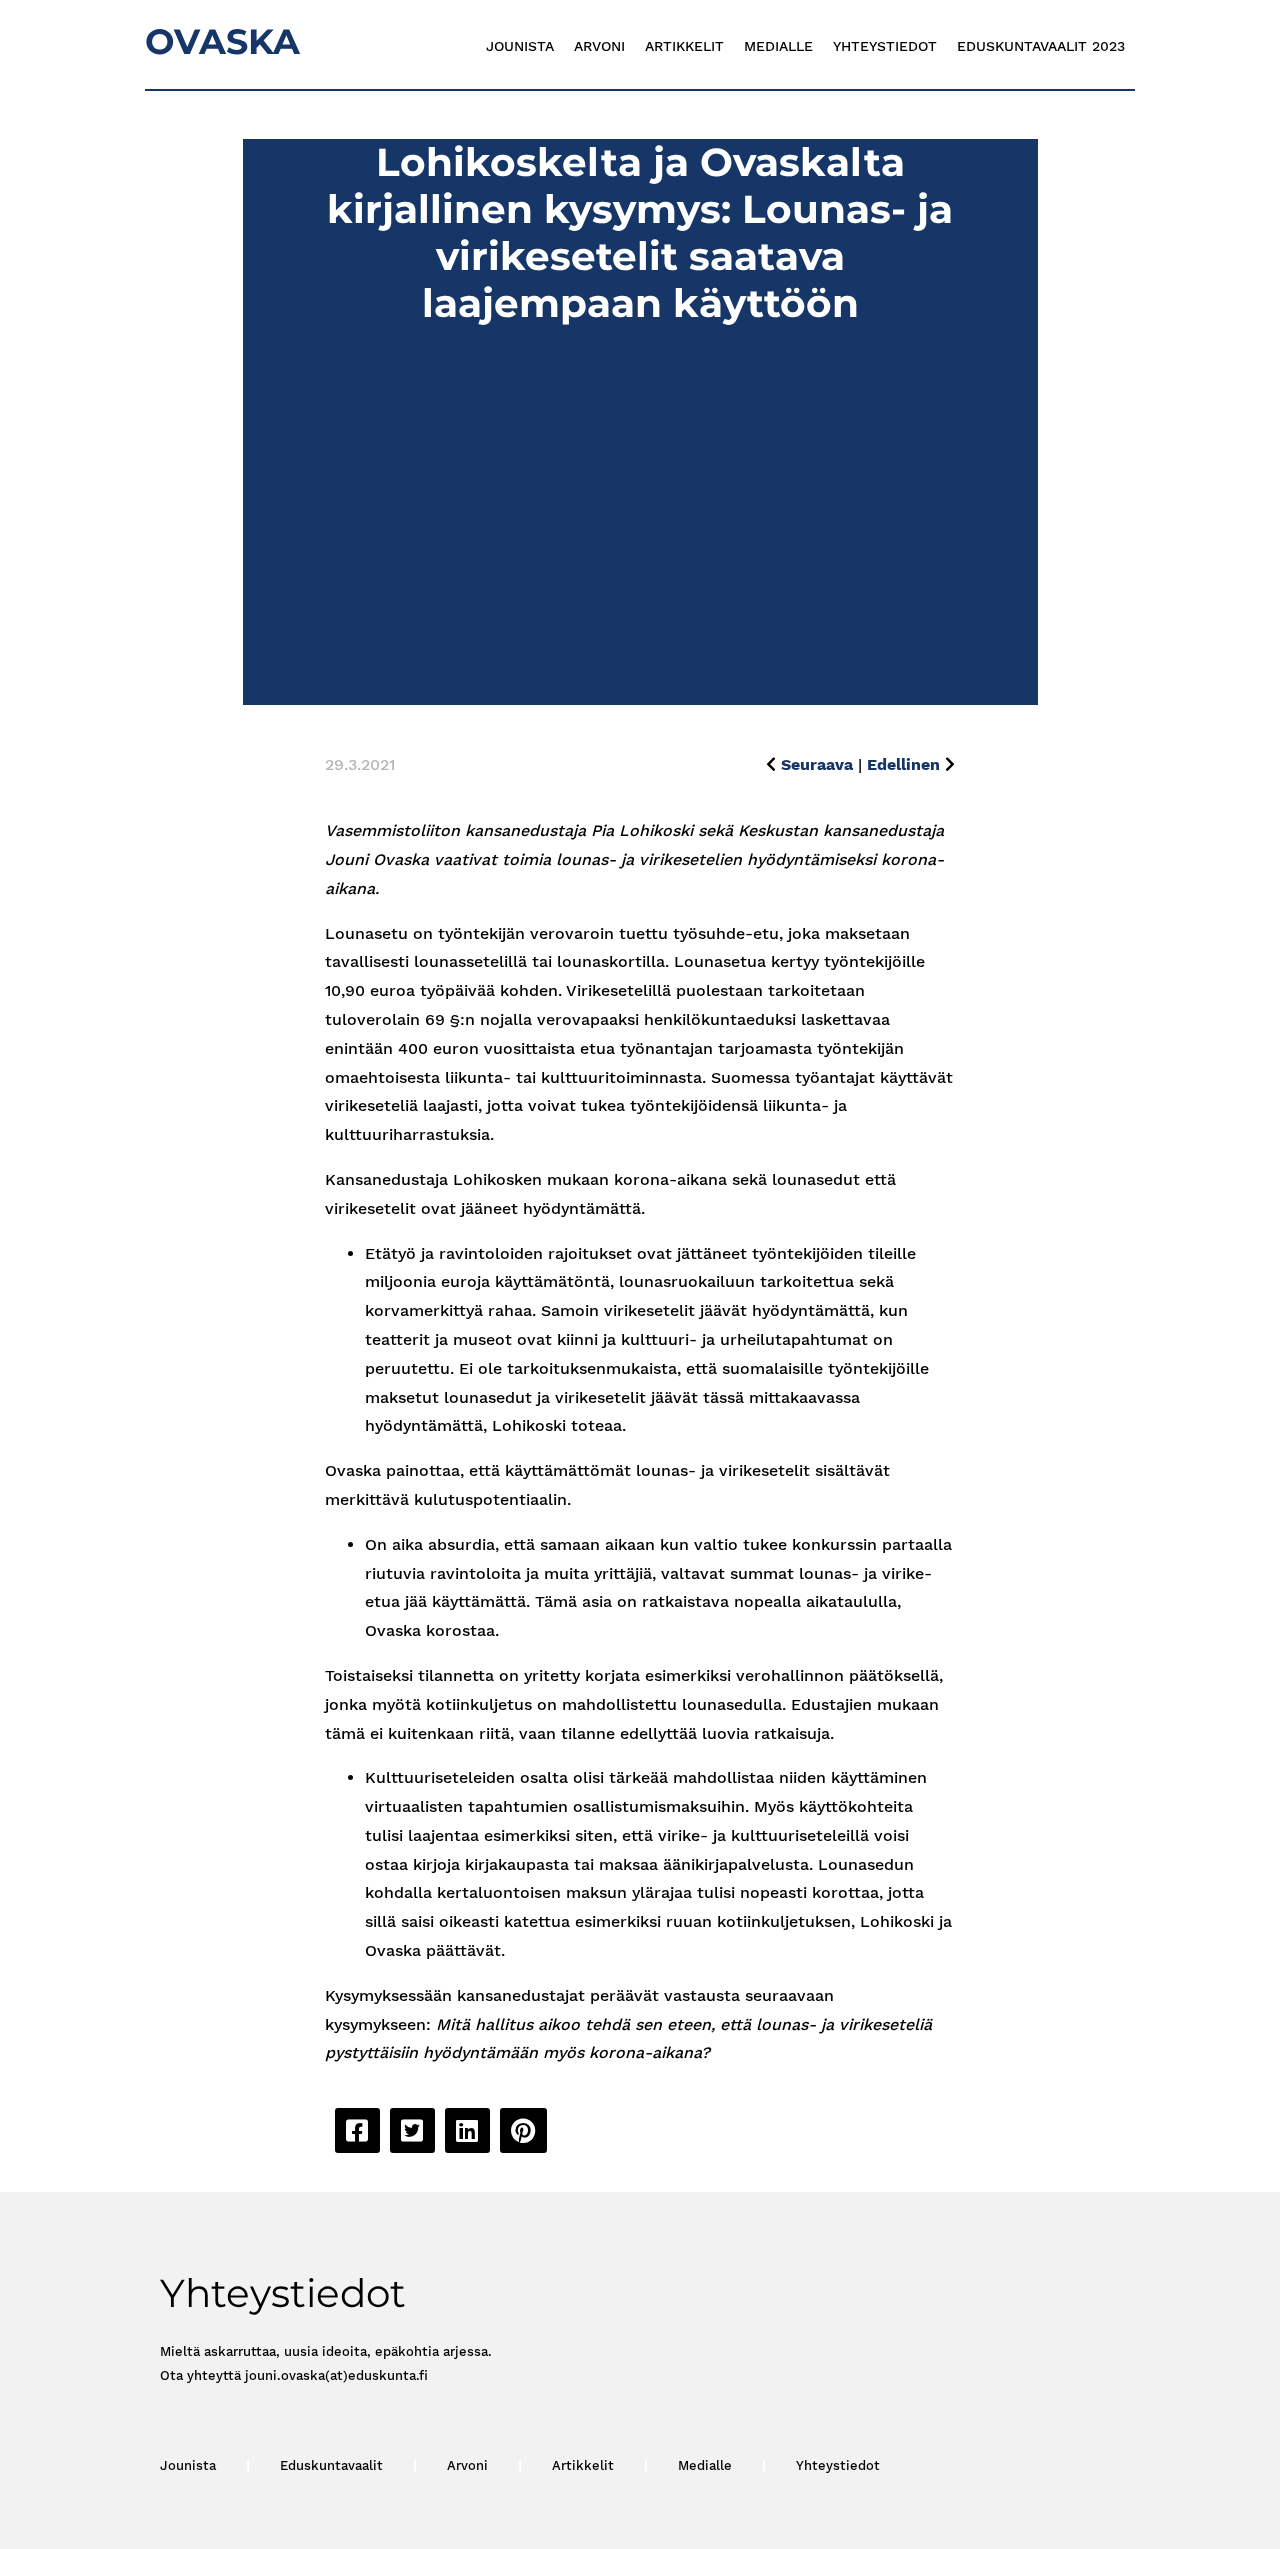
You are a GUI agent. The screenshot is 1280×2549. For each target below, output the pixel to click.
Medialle (778, 46)
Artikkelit (684, 46)
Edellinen (903, 764)
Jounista (520, 46)
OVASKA (222, 41)
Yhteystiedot (885, 46)
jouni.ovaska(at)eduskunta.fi (336, 2375)
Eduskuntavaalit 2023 (1041, 46)
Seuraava (817, 764)
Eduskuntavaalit (331, 2465)
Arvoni (599, 46)
